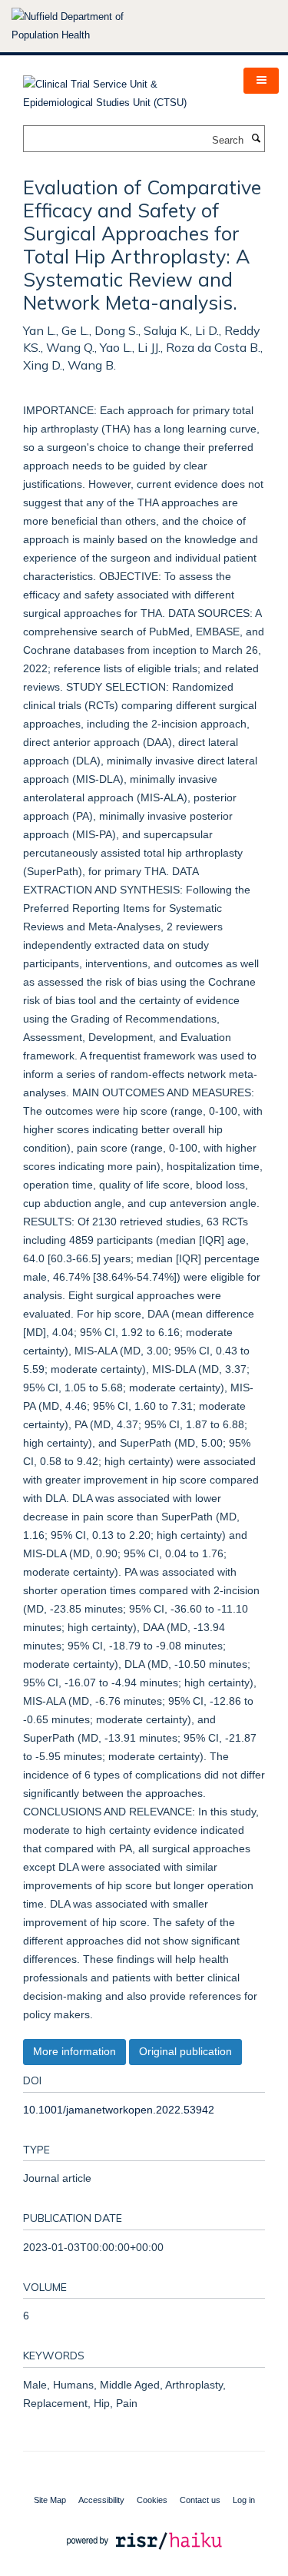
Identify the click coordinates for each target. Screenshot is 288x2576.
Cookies (152, 2500)
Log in (244, 2500)
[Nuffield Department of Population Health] (88, 26)
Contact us (200, 2500)
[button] (261, 81)
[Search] (256, 139)
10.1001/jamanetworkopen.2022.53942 (119, 2110)
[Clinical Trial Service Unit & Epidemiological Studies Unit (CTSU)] (122, 89)
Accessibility (101, 2500)
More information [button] (74, 2051)
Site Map (50, 2500)
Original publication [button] (185, 2051)
